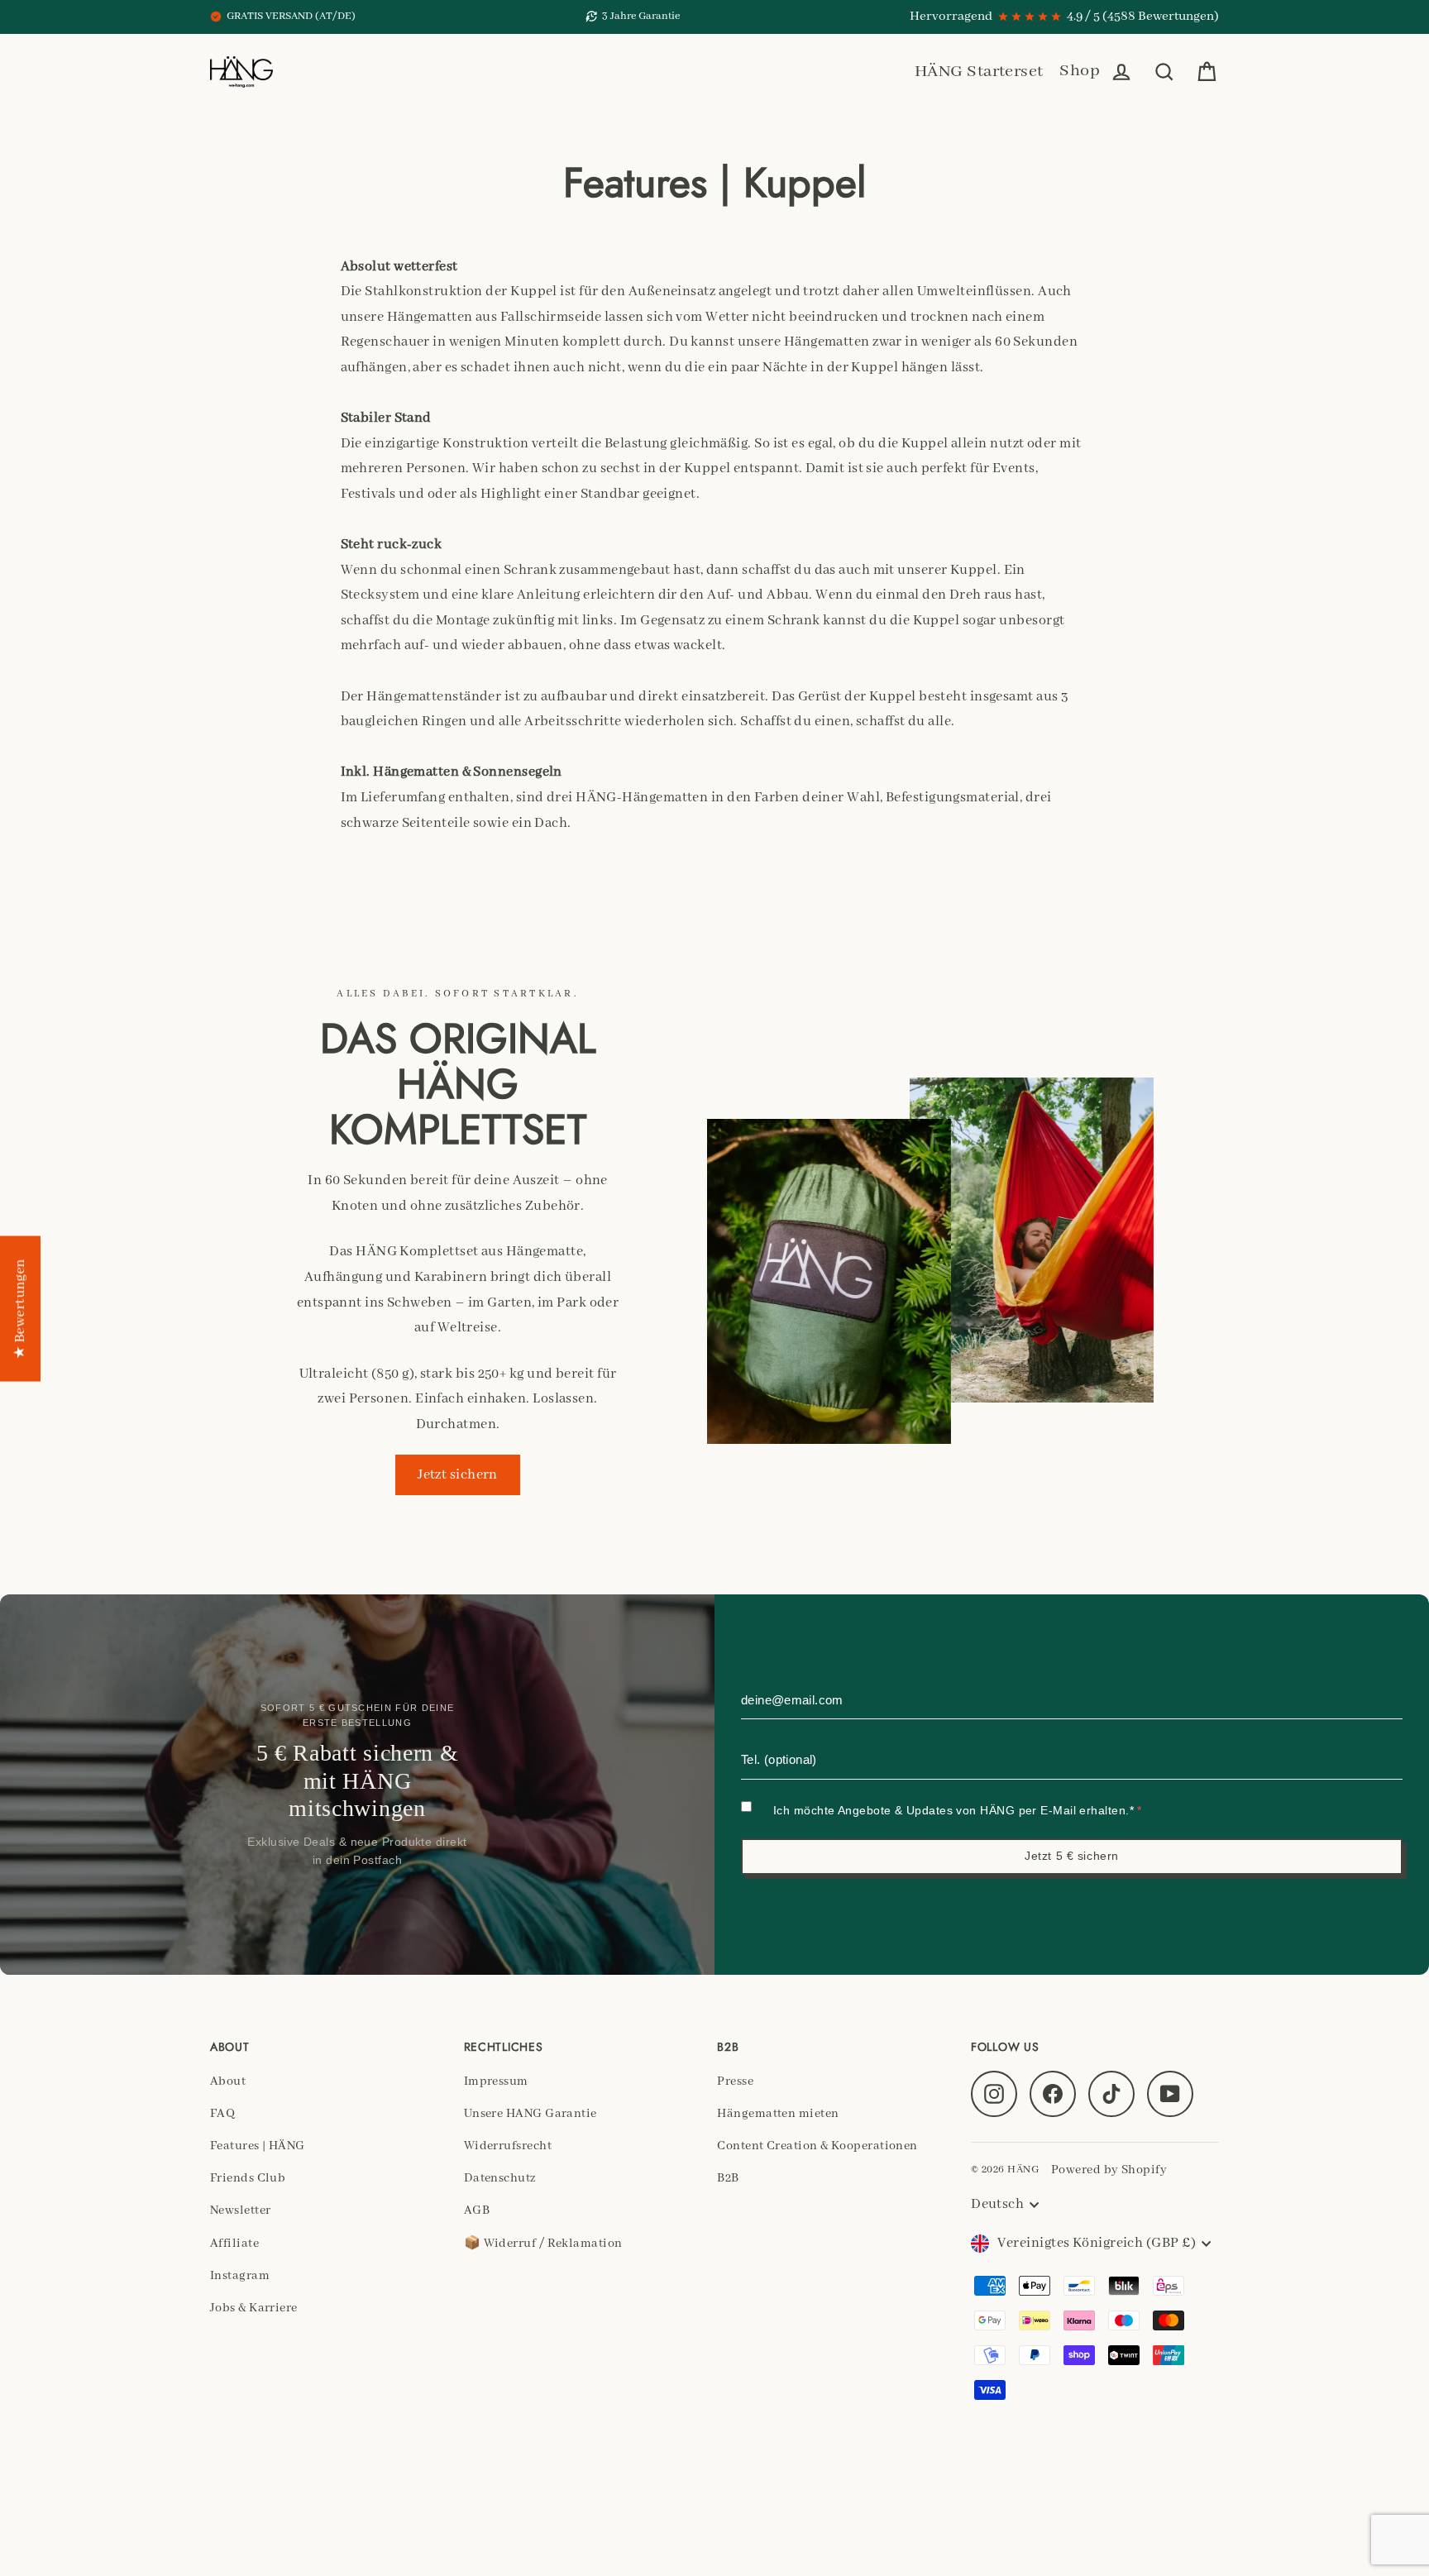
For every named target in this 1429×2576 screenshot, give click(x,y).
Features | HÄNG (258, 2146)
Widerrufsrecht (508, 2146)
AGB (477, 2210)
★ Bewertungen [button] (20, 1308)
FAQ (222, 2114)
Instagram (240, 2276)
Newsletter (241, 2210)
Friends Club (248, 2178)
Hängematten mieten (778, 2114)
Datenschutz (500, 2178)
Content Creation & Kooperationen (817, 2146)
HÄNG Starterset (979, 72)
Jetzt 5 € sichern (1072, 1856)
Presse (735, 2081)
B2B (728, 2178)
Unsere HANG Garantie (530, 2114)
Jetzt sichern (458, 1475)
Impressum (496, 2081)
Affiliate (234, 2244)
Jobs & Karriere (254, 2308)
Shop (1080, 71)
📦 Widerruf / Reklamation (543, 2244)
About (228, 2081)
